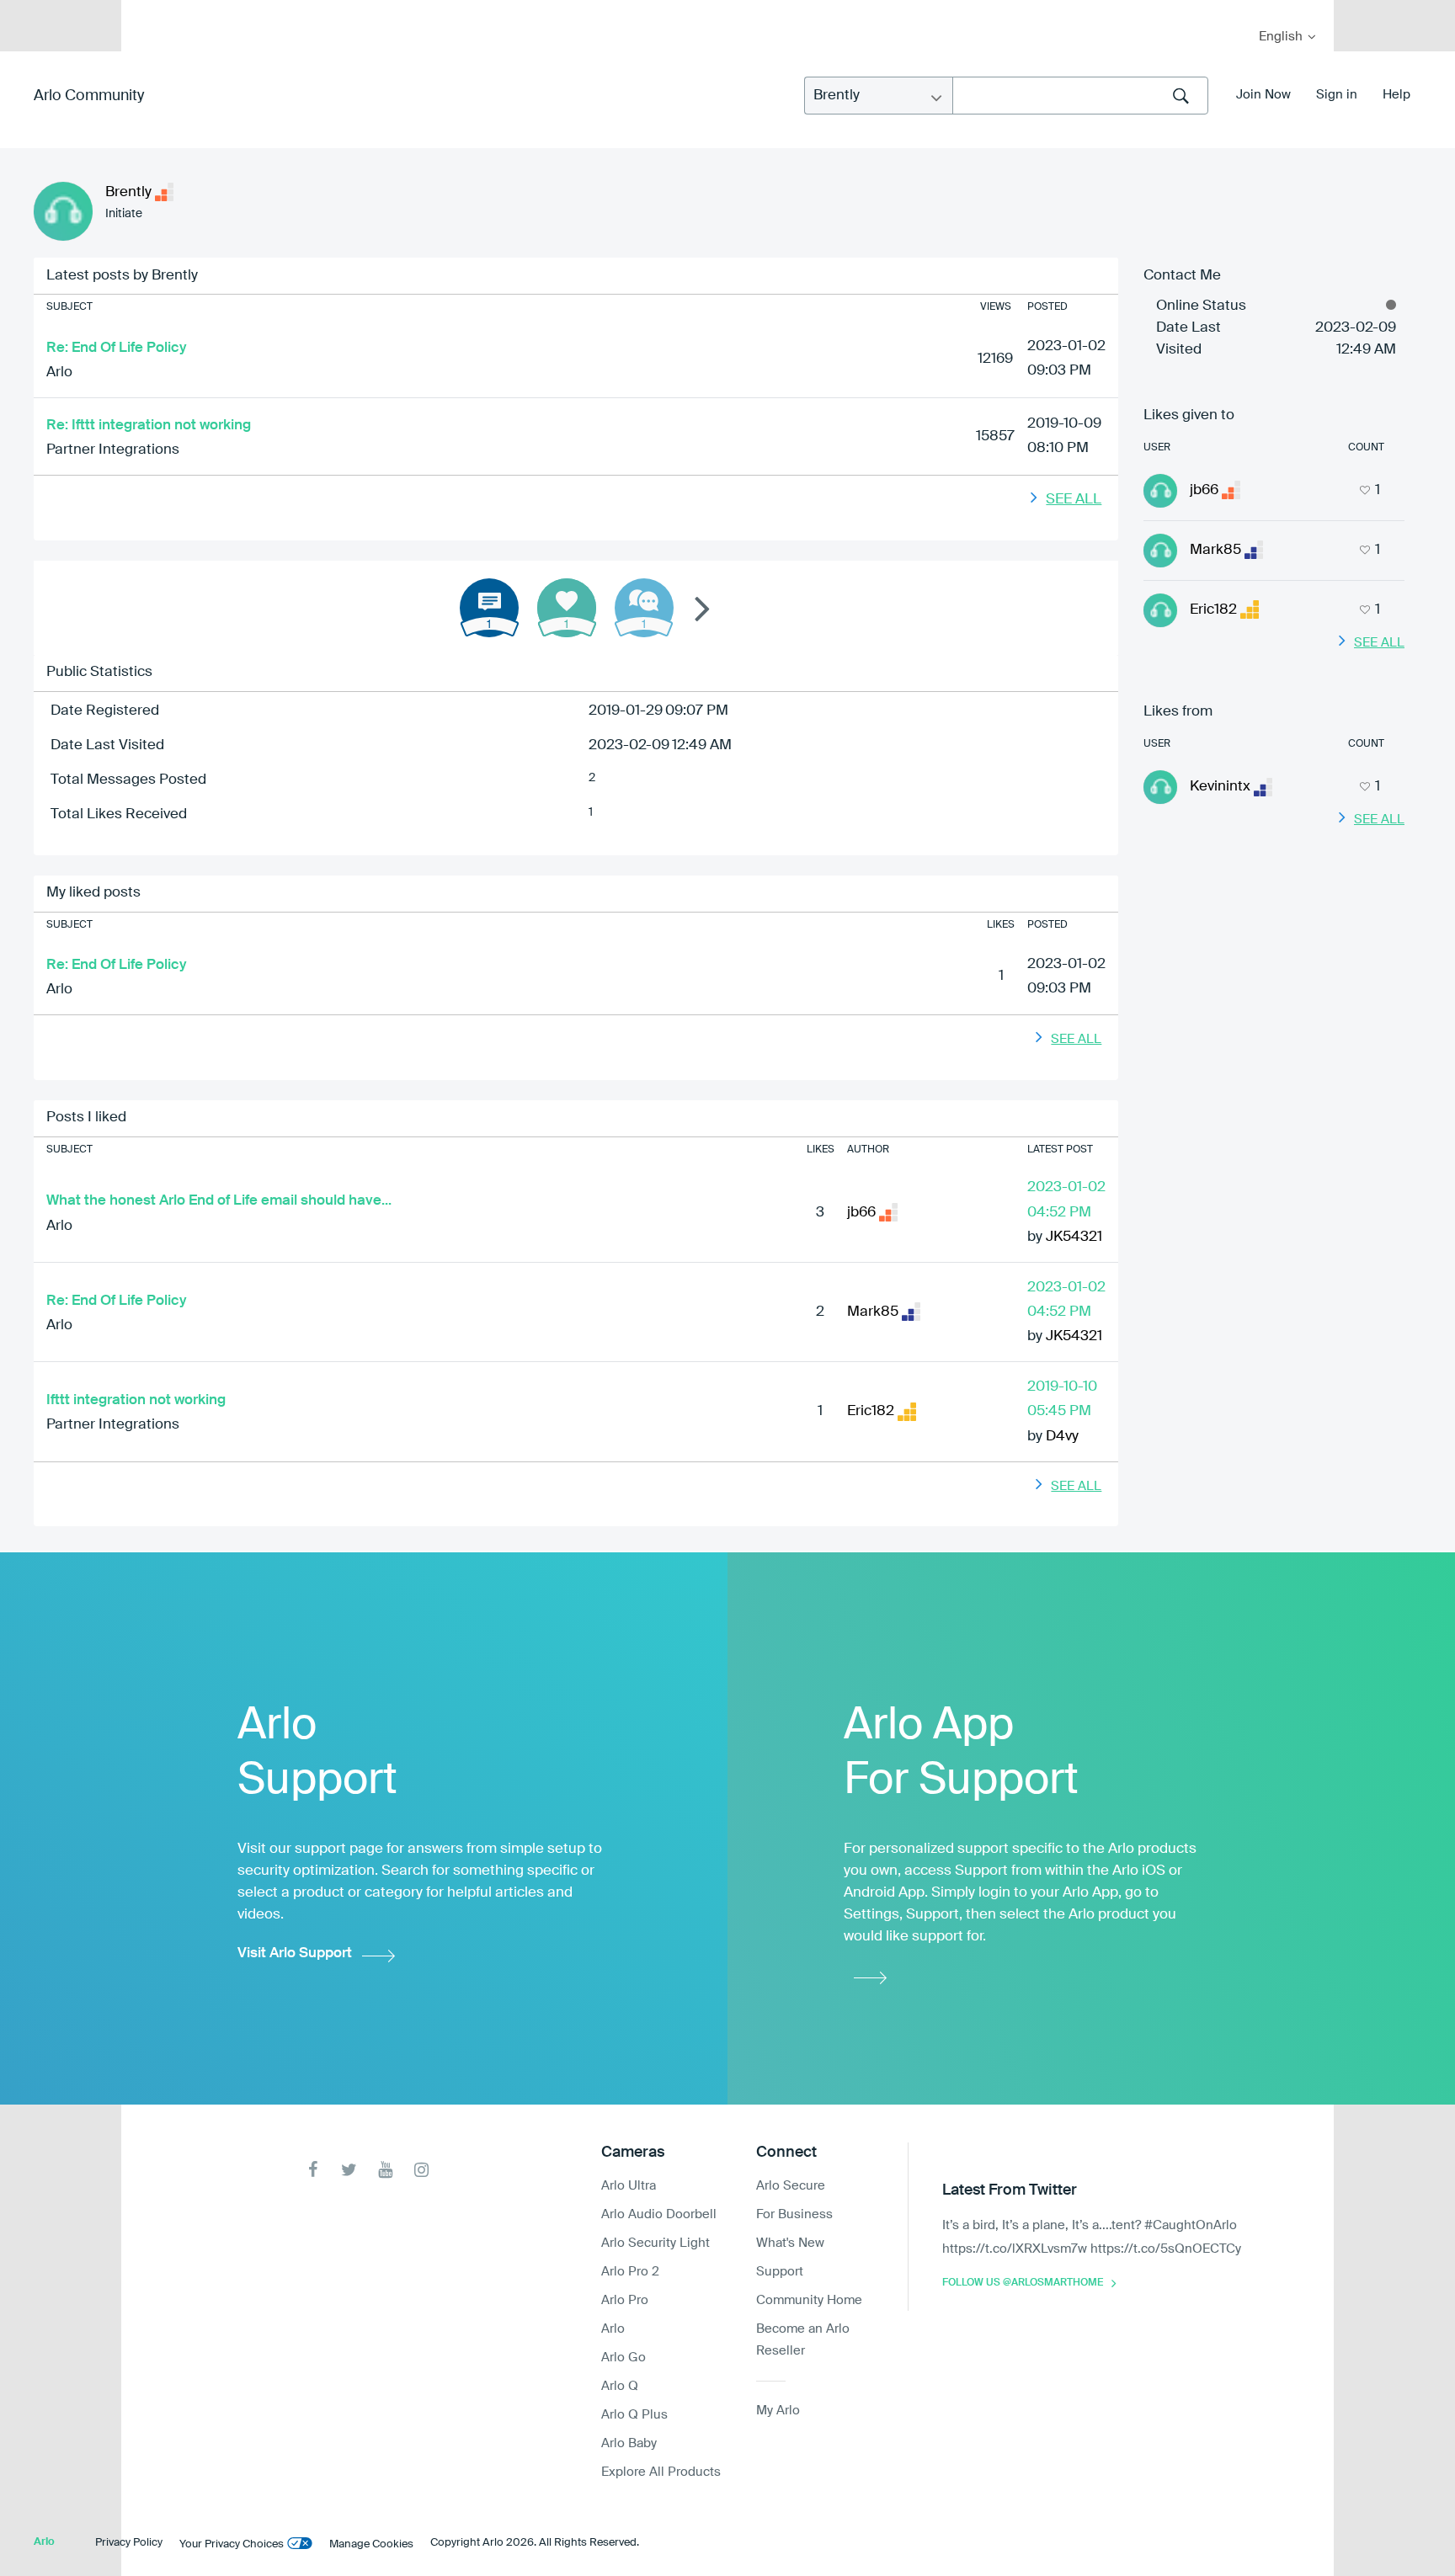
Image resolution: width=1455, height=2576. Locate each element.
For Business (794, 2214)
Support (780, 2272)
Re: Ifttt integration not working (149, 426)
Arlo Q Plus (634, 2415)
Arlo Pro (625, 2300)
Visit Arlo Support (295, 1953)
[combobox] (1080, 96)
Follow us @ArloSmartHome (1023, 2283)
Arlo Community (89, 96)
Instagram (421, 2170)
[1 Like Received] (567, 608)
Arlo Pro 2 (630, 2272)
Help (1396, 95)
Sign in (1337, 95)
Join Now (1263, 95)
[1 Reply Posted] (644, 608)
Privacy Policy (129, 2543)
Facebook (313, 2170)
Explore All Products (661, 2472)
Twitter (349, 2170)
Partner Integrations (113, 450)
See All (1074, 500)
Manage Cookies (371, 2544)
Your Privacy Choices (232, 2544)
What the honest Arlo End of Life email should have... (219, 1201)
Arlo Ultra (629, 2186)
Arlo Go (624, 2358)
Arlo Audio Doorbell (659, 2214)
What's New (790, 2243)
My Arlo (146, 11)
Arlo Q (620, 2386)
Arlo (59, 373)
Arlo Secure (791, 2186)
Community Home (809, 2300)
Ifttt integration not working (136, 1400)
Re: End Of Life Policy (116, 348)
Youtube (385, 2170)
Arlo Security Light (656, 2243)
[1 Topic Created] (489, 608)
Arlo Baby (629, 2443)
